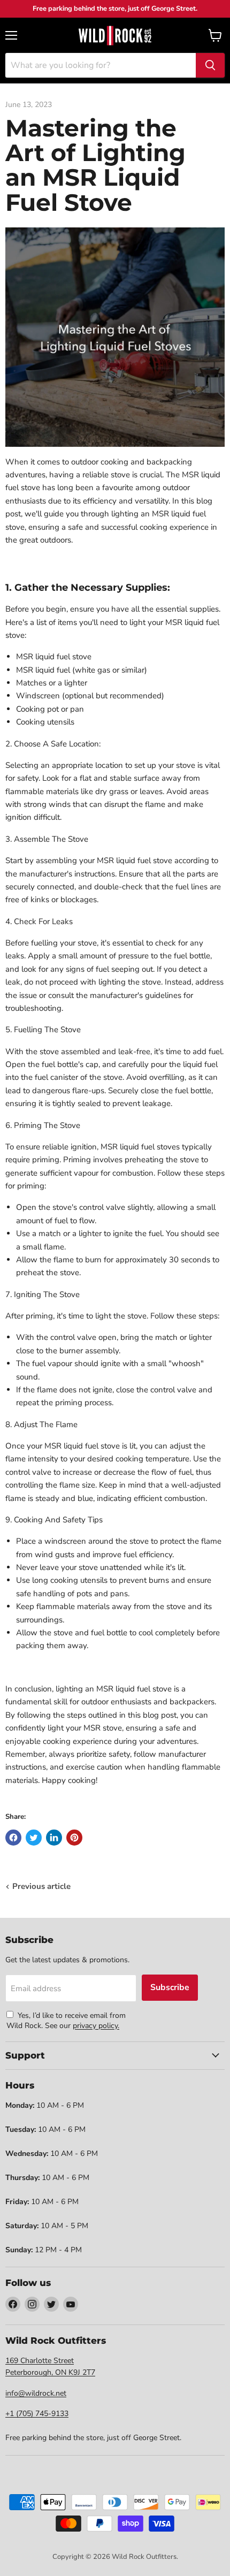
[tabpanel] (115, 35)
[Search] (210, 65)
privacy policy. (96, 2026)
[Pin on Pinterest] (74, 1838)
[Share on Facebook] (13, 1838)
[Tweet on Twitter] (34, 1838)
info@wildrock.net (36, 2393)
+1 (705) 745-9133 (37, 2414)
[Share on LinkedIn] (54, 1838)
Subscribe (170, 1987)
